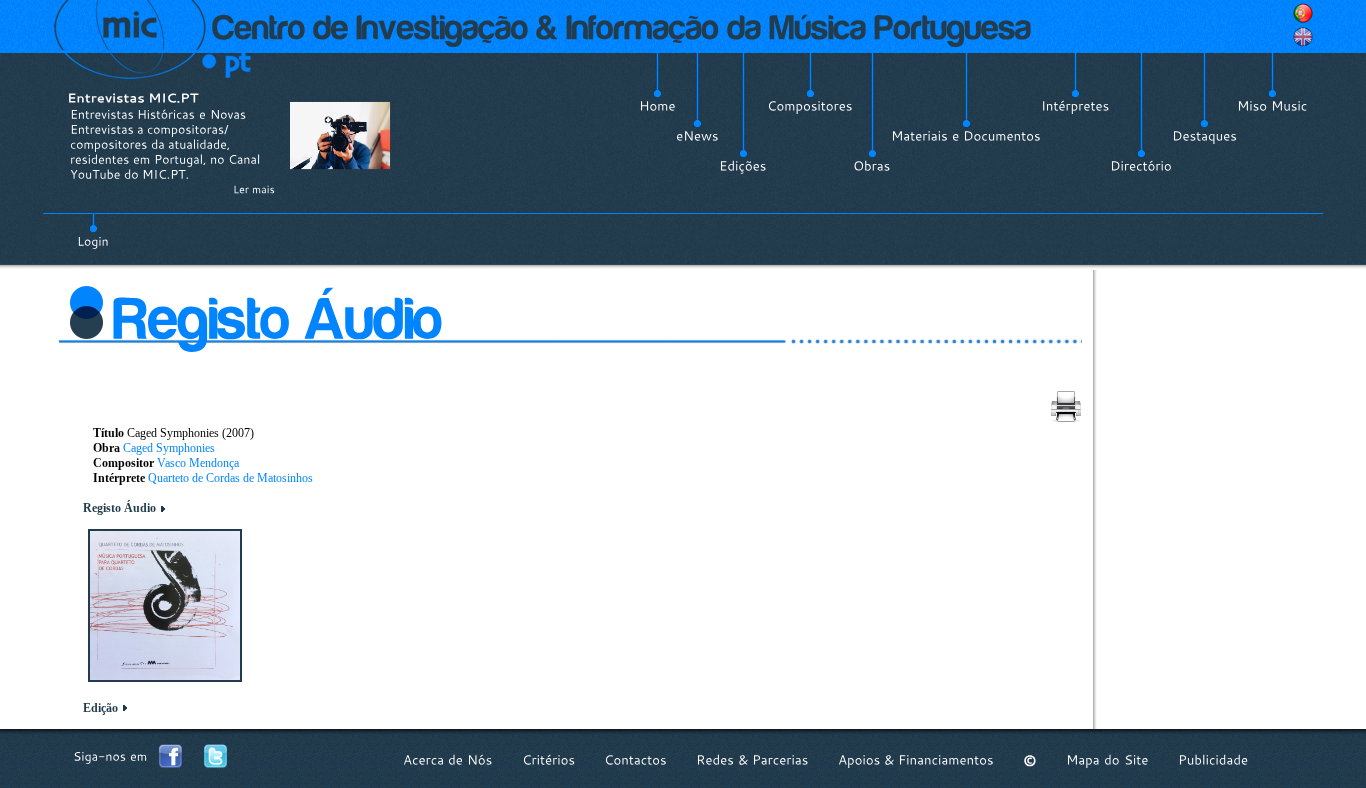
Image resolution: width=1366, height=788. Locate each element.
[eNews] (697, 136)
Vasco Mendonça (198, 463)
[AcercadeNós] (448, 760)
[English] (1303, 37)
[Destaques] (1204, 136)
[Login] (93, 230)
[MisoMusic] (1272, 106)
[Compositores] (810, 106)
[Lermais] (254, 189)
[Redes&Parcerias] (752, 760)
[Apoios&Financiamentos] (916, 760)
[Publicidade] (1213, 760)
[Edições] (743, 166)
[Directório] (1141, 166)
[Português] (1303, 13)
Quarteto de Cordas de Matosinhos (230, 478)
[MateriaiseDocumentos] (966, 136)
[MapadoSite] (1107, 760)
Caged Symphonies (169, 448)
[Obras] (872, 166)
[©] (1030, 760)
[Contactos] (635, 760)
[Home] (657, 106)
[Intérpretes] (1075, 106)
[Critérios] (548, 760)
